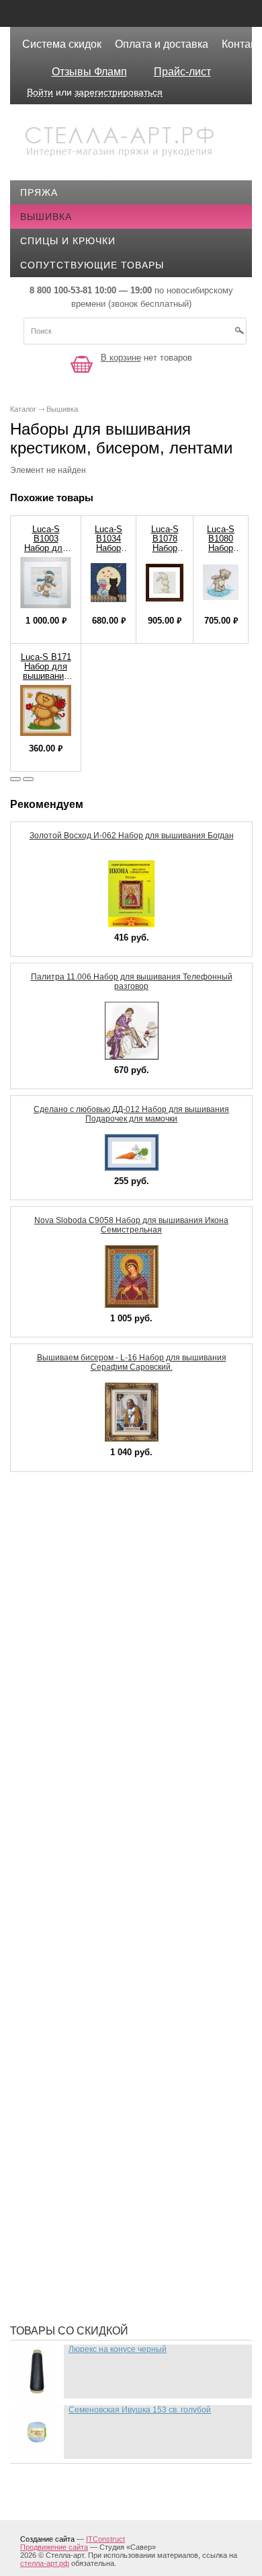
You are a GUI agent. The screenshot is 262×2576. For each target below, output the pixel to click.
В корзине (121, 358)
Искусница (60, 1951)
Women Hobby (67, 1716)
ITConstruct (105, 2539)
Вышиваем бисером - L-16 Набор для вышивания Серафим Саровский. (132, 1362)
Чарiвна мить (67, 2274)
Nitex (44, 1655)
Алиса (47, 1790)
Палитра (53, 2153)
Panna (46, 1675)
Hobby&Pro (60, 1574)
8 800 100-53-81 (61, 290)
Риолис (50, 2173)
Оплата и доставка (162, 44)
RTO (40, 1695)
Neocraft (56, 1635)
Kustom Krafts (71, 1594)
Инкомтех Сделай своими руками (122, 1931)
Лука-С (48, 2032)
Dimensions (60, 1534)
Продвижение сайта (54, 2547)
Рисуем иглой (68, 2193)
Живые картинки (76, 1870)
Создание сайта (47, 2539)
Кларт (46, 1991)
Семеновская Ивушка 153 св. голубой (140, 2410)
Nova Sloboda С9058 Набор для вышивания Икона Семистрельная (131, 1225)
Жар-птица (59, 1850)
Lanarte (53, 1615)
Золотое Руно (68, 1890)
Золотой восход (76, 1911)
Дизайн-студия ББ (79, 1830)
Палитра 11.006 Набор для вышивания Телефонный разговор (132, 982)
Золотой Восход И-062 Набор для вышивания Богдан (132, 836)
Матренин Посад (75, 2072)
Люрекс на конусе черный (118, 2349)
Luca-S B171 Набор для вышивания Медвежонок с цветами (46, 676)
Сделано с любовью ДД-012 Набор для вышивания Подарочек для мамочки (131, 1114)
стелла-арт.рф (45, 2563)
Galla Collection (79, 1554)
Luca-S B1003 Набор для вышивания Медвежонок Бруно (46, 553)
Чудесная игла (70, 2294)
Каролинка (60, 1971)
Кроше (48, 2012)
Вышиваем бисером (85, 1810)
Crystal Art (62, 1514)
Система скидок (62, 44)
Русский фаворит (78, 2254)
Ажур (44, 1769)
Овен (44, 2133)
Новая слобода (73, 2112)
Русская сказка (73, 2234)
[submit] (239, 335)
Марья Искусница (78, 2052)
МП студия (58, 2092)
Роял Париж (62, 2213)
